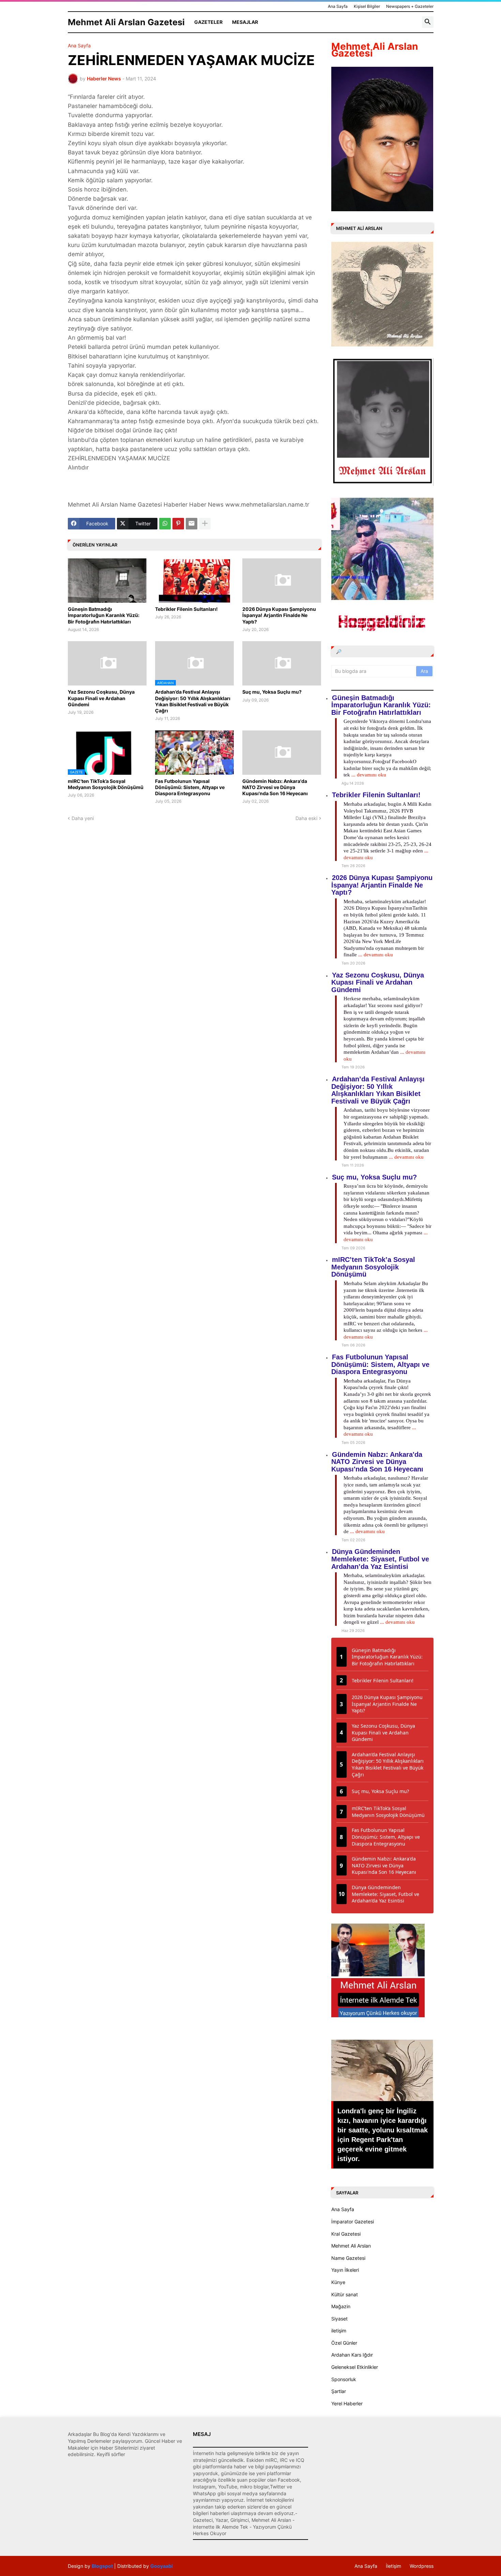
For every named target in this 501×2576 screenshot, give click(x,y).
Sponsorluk (344, 2379)
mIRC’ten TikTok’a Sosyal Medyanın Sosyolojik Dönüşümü (106, 784)
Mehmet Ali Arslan (351, 2246)
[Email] (192, 524)
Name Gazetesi (348, 2258)
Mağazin (341, 2306)
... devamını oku (369, 775)
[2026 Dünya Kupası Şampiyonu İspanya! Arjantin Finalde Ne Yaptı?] (282, 581)
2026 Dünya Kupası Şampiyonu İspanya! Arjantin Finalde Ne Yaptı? (279, 615)
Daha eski (306, 818)
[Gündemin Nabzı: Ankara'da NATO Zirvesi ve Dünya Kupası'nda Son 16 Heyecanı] (282, 753)
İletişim (393, 2566)
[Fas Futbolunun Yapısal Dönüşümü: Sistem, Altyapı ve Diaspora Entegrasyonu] (194, 753)
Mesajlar (245, 22)
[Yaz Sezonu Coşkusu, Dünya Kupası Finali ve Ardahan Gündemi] (107, 663)
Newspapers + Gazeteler (410, 6)
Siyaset (339, 2319)
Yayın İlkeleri (345, 2270)
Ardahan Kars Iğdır (352, 2355)
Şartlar (339, 2391)
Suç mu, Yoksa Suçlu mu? (272, 692)
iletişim (339, 2331)
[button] (428, 22)
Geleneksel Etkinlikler (355, 2367)
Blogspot (102, 2566)
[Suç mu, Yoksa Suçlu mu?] (282, 663)
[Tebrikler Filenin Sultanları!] (194, 581)
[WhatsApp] (165, 524)
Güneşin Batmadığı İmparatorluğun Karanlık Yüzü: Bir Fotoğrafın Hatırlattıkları (104, 615)
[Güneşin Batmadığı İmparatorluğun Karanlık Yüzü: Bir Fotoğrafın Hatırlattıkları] (107, 581)
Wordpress (422, 2566)
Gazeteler (208, 22)
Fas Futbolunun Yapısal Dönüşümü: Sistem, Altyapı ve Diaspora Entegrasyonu (190, 787)
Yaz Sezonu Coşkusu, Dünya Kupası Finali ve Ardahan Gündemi (101, 698)
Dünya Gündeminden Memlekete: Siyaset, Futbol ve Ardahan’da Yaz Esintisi (380, 1559)
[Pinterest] (178, 524)
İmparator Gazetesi (353, 2222)
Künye (338, 2282)
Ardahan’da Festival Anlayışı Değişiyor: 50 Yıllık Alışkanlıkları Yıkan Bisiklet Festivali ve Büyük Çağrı (193, 701)
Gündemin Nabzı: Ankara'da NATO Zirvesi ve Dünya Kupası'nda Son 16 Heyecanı (275, 787)
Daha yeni (83, 818)
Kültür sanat (345, 2294)
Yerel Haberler (347, 2403)
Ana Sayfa (338, 6)
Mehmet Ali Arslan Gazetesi (126, 22)
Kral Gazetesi (346, 2234)
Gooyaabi (162, 2566)
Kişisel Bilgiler (367, 6)
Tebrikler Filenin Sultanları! (186, 609)
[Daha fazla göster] (205, 524)
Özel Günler (344, 2343)
